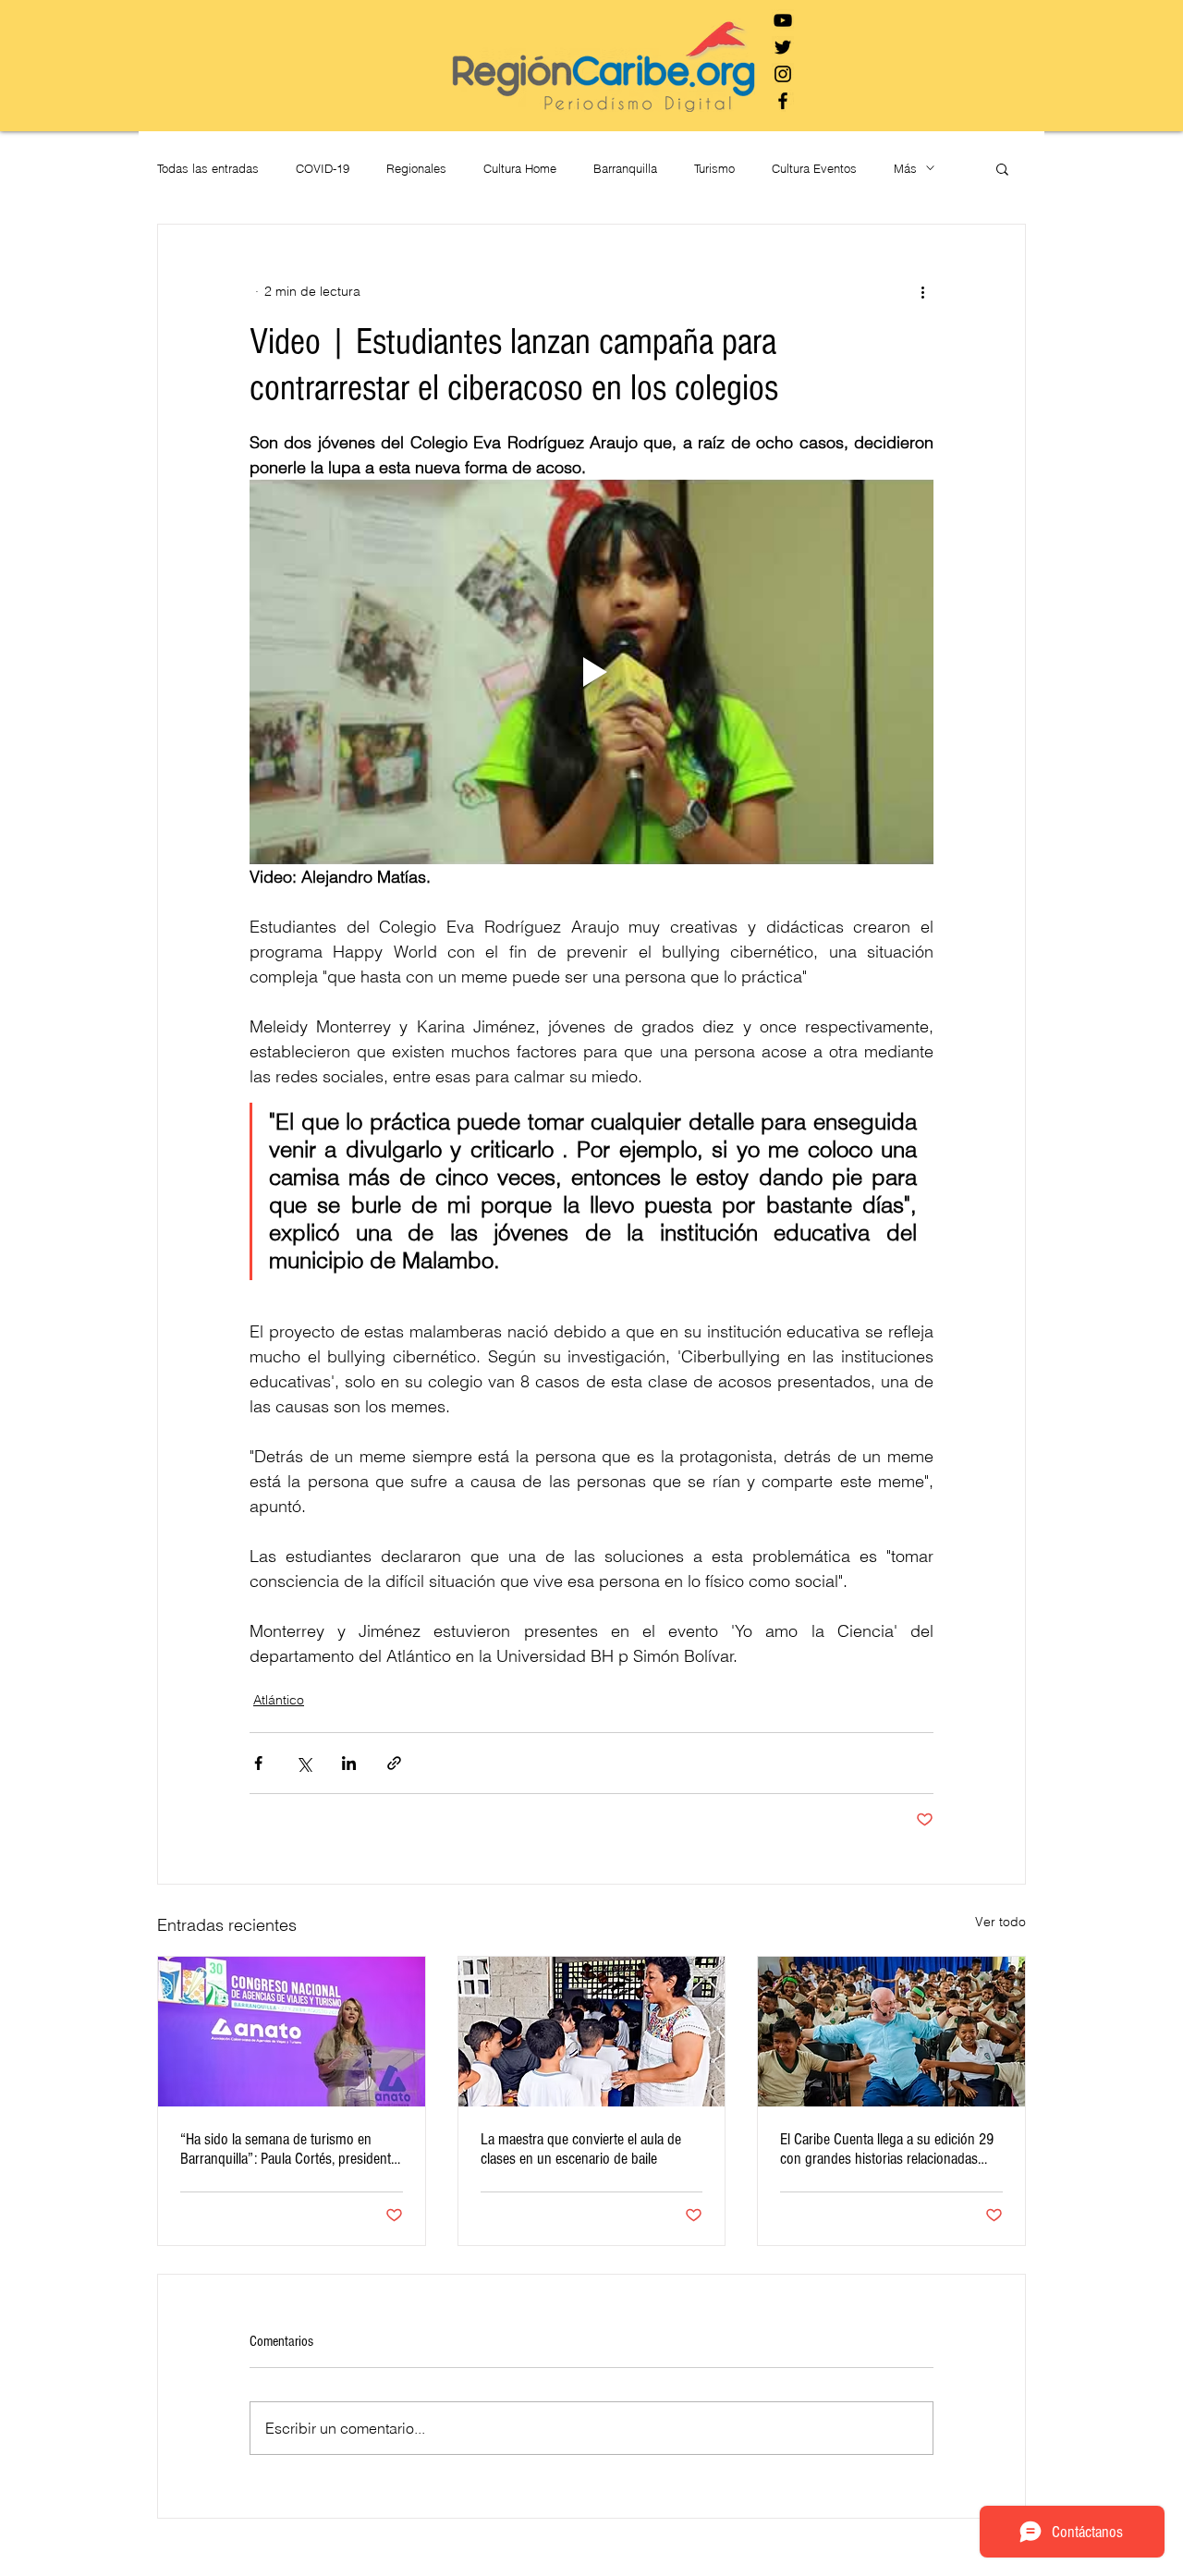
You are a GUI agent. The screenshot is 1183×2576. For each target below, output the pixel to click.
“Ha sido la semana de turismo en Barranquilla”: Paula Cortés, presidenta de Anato (289, 2149)
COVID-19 (323, 168)
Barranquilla (625, 168)
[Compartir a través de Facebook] (258, 1763)
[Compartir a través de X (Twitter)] (304, 1763)
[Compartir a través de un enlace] (394, 1763)
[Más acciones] (922, 291)
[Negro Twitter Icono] (783, 47)
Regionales (416, 168)
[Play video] (591, 672)
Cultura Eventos (814, 168)
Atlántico (279, 1700)
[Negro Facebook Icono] (783, 101)
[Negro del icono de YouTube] (783, 20)
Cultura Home (520, 168)
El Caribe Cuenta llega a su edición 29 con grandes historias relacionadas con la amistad (887, 2149)
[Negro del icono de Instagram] (783, 74)
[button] (1002, 168)
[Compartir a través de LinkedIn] (349, 1763)
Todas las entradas (208, 168)
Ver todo (1000, 1922)
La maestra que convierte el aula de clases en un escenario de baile (581, 2149)
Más (905, 168)
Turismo (714, 168)
